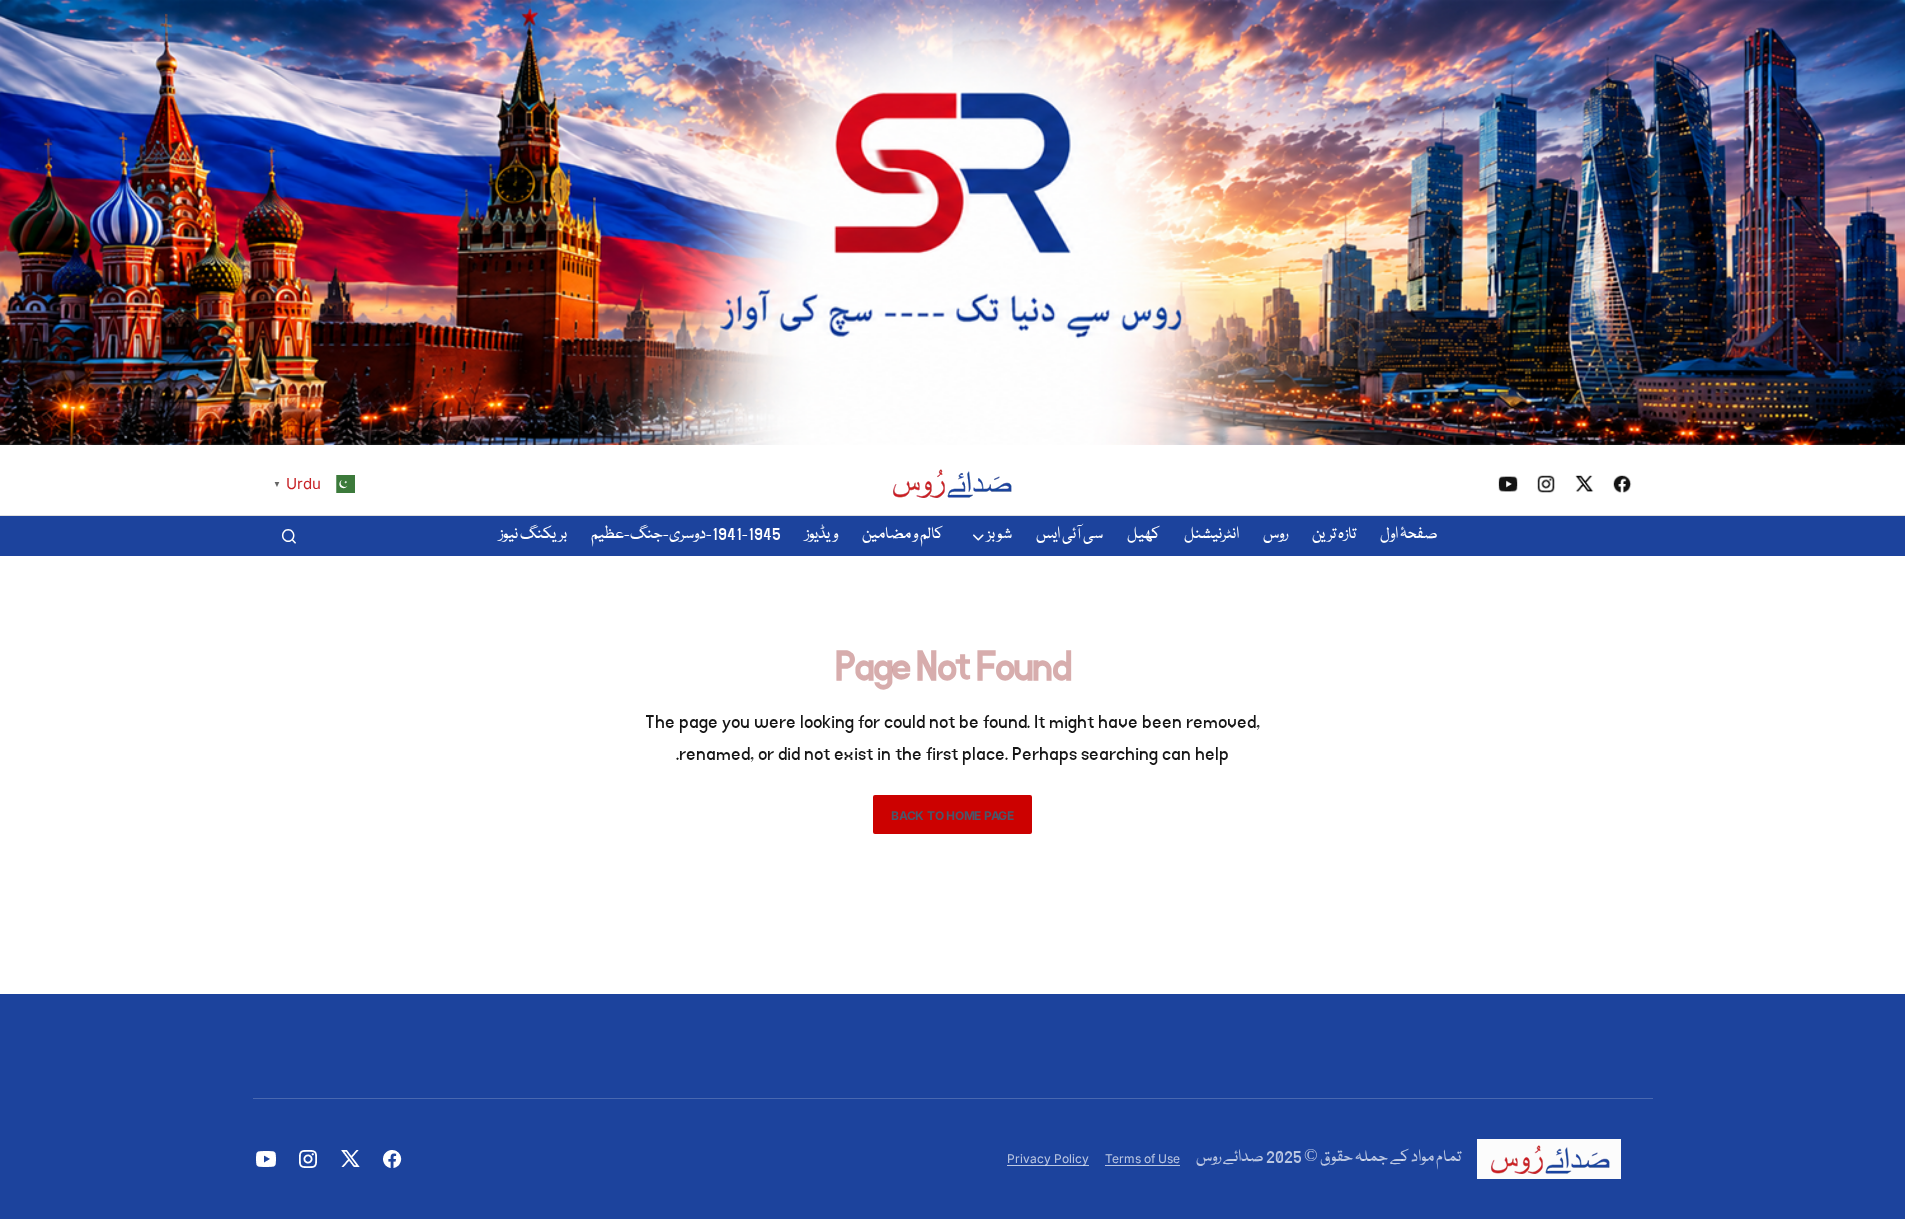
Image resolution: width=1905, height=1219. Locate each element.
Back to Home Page (952, 815)
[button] (289, 536)
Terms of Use (1142, 1158)
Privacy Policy (1048, 1158)
